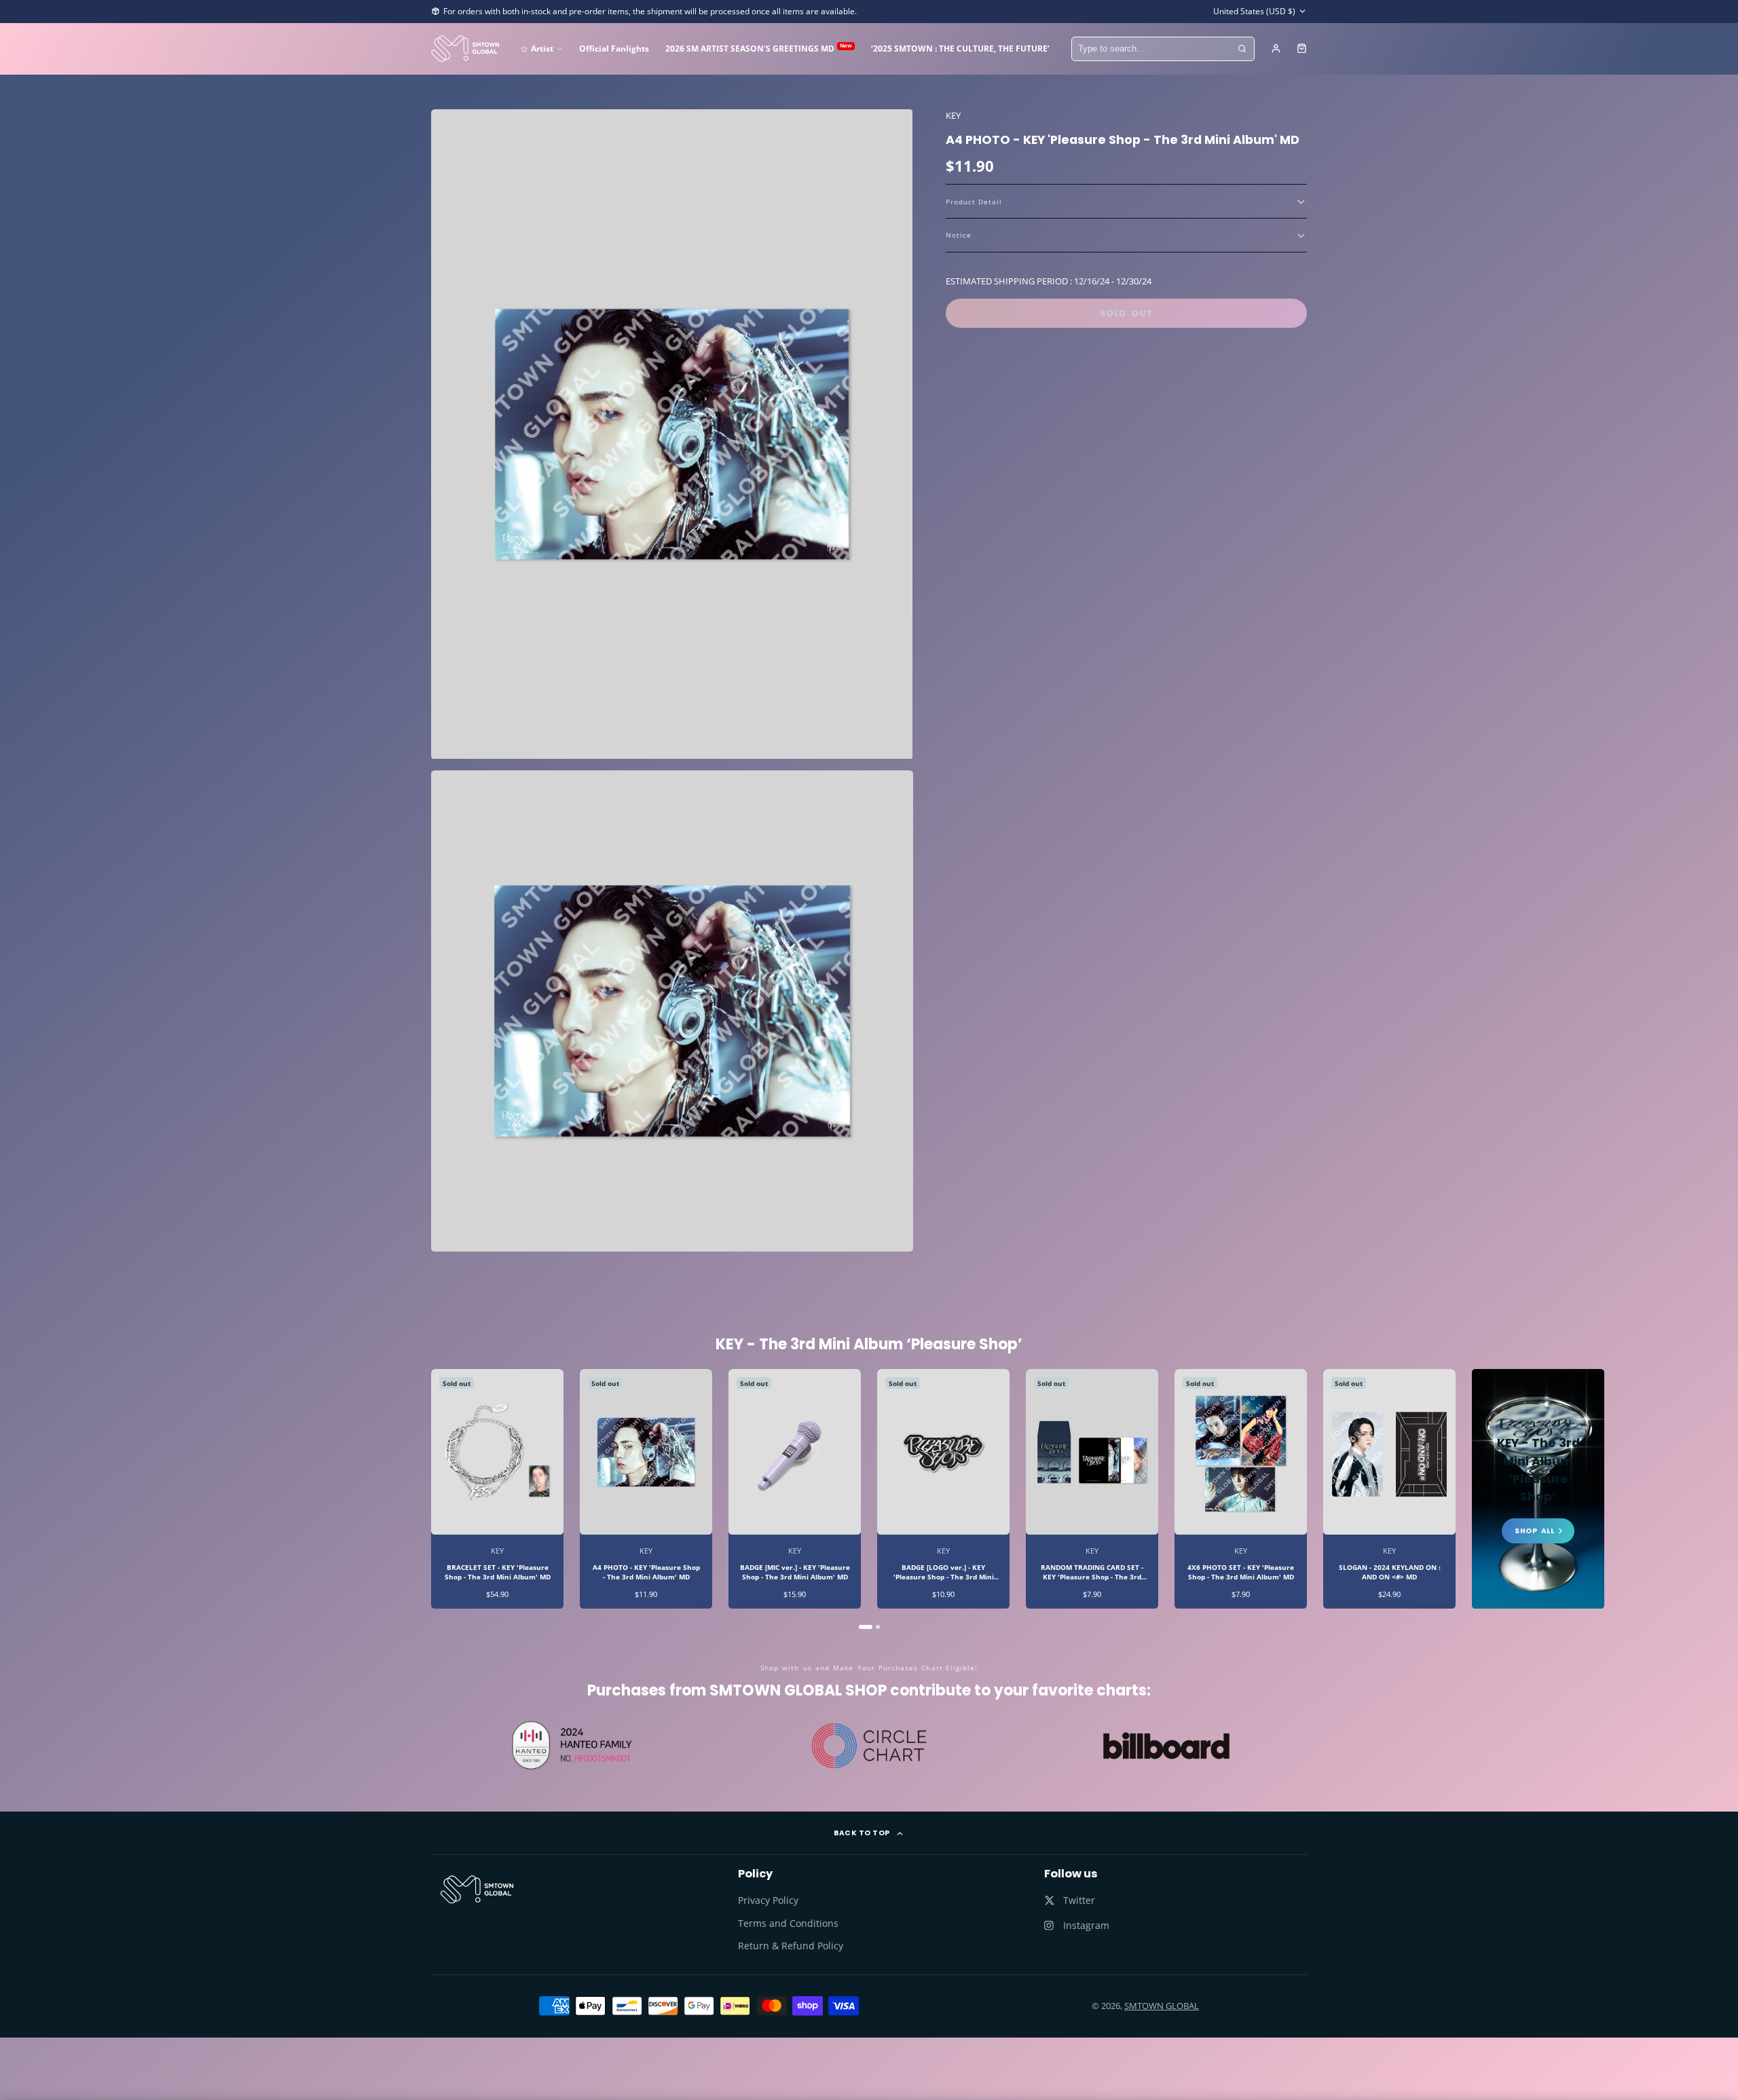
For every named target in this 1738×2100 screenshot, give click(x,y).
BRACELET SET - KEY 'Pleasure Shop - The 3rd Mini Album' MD (497, 1488)
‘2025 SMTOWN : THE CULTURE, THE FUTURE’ (960, 48)
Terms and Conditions (788, 1923)
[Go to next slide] (1306, 1499)
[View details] (477, 1890)
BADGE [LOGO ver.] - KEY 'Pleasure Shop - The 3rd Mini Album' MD (943, 1488)
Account (1276, 49)
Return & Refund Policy (791, 1946)
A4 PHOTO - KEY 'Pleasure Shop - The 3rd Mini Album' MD (646, 1488)
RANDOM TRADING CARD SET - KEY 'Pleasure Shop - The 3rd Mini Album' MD (1092, 1488)
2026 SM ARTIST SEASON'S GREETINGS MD (759, 48)
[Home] (465, 49)
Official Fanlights (614, 48)
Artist (542, 48)
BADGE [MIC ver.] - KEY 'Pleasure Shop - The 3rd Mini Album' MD (795, 1488)
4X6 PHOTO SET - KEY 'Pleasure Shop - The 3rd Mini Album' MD (1241, 1488)
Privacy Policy (768, 1900)
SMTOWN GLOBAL (1162, 2006)
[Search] (1242, 49)
